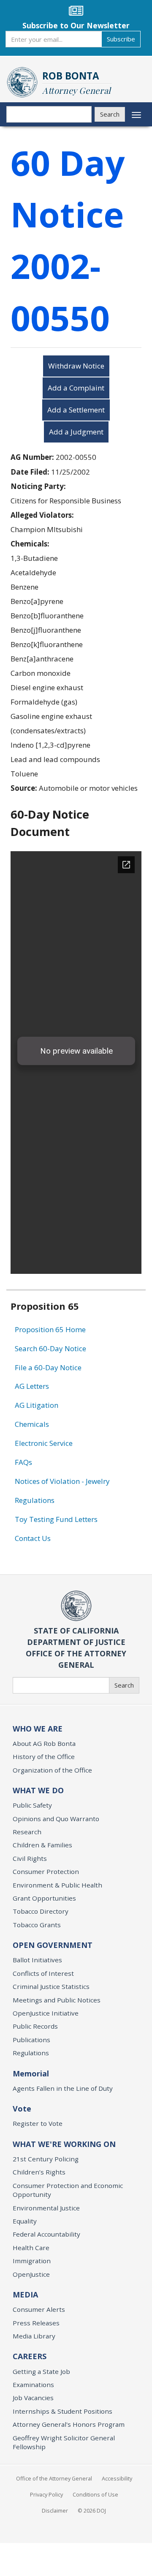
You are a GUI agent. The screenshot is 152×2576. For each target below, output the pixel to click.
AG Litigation (37, 1405)
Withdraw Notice (76, 366)
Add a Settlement (76, 410)
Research (27, 1832)
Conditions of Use (95, 2494)
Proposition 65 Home (50, 1329)
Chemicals (32, 1424)
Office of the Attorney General (54, 2478)
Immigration (32, 2261)
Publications (31, 2040)
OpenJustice (31, 2274)
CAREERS (30, 2356)
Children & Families (42, 1845)
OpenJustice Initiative (46, 2013)
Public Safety (32, 1805)
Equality (25, 2221)
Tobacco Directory (41, 1911)
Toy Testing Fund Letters (56, 1519)
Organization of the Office (52, 1770)
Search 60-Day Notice (50, 1348)
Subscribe (121, 39)
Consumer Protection (46, 1871)
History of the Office (44, 1756)
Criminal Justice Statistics (51, 1986)
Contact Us (33, 1538)
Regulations (35, 1500)
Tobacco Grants (37, 1925)
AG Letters (32, 1386)
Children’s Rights (39, 2172)
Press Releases (36, 2323)
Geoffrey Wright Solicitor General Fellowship (64, 2442)
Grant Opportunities (44, 1898)
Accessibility (117, 2478)
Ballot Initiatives (37, 1960)
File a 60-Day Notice (48, 1367)
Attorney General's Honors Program (69, 2424)
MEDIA (25, 2295)
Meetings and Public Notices (57, 2000)
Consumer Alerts (39, 2309)
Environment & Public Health (57, 1885)
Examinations (33, 2385)
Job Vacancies (33, 2398)
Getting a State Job (41, 2371)
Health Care (31, 2248)
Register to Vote (38, 2123)
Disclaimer (55, 2510)
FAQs (23, 1462)
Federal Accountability (46, 2234)
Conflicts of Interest (43, 1973)
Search (110, 114)
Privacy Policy (46, 2494)
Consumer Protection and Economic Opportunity (68, 2190)
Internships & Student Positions (62, 2411)
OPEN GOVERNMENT (53, 1945)
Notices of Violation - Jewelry (62, 1481)
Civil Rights (30, 1858)
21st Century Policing (46, 2159)
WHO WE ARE (38, 1729)
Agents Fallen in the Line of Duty (63, 2088)
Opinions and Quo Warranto (56, 1819)
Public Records (35, 2026)
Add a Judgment (76, 432)
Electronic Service (44, 1443)
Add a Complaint (76, 388)
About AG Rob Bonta (44, 1743)
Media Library (34, 2336)
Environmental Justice (46, 2208)
